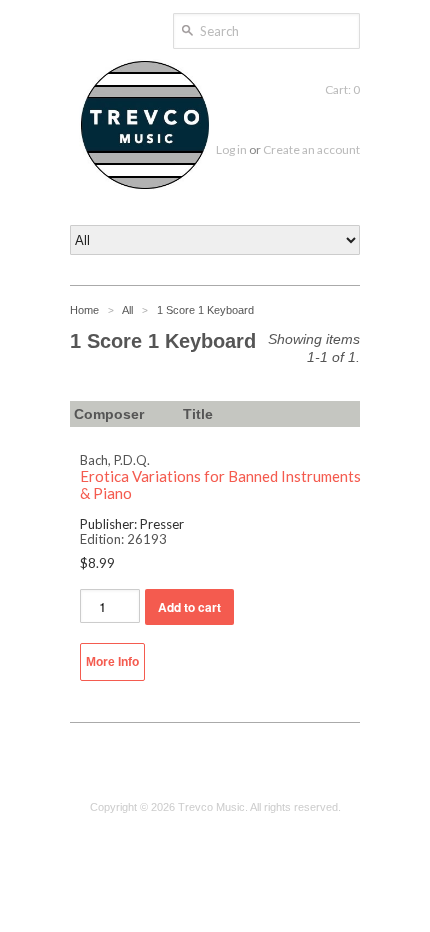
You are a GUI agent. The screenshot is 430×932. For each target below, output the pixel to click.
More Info (112, 662)
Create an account (311, 149)
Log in (231, 149)
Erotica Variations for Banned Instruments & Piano (220, 485)
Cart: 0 (342, 89)
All (127, 310)
